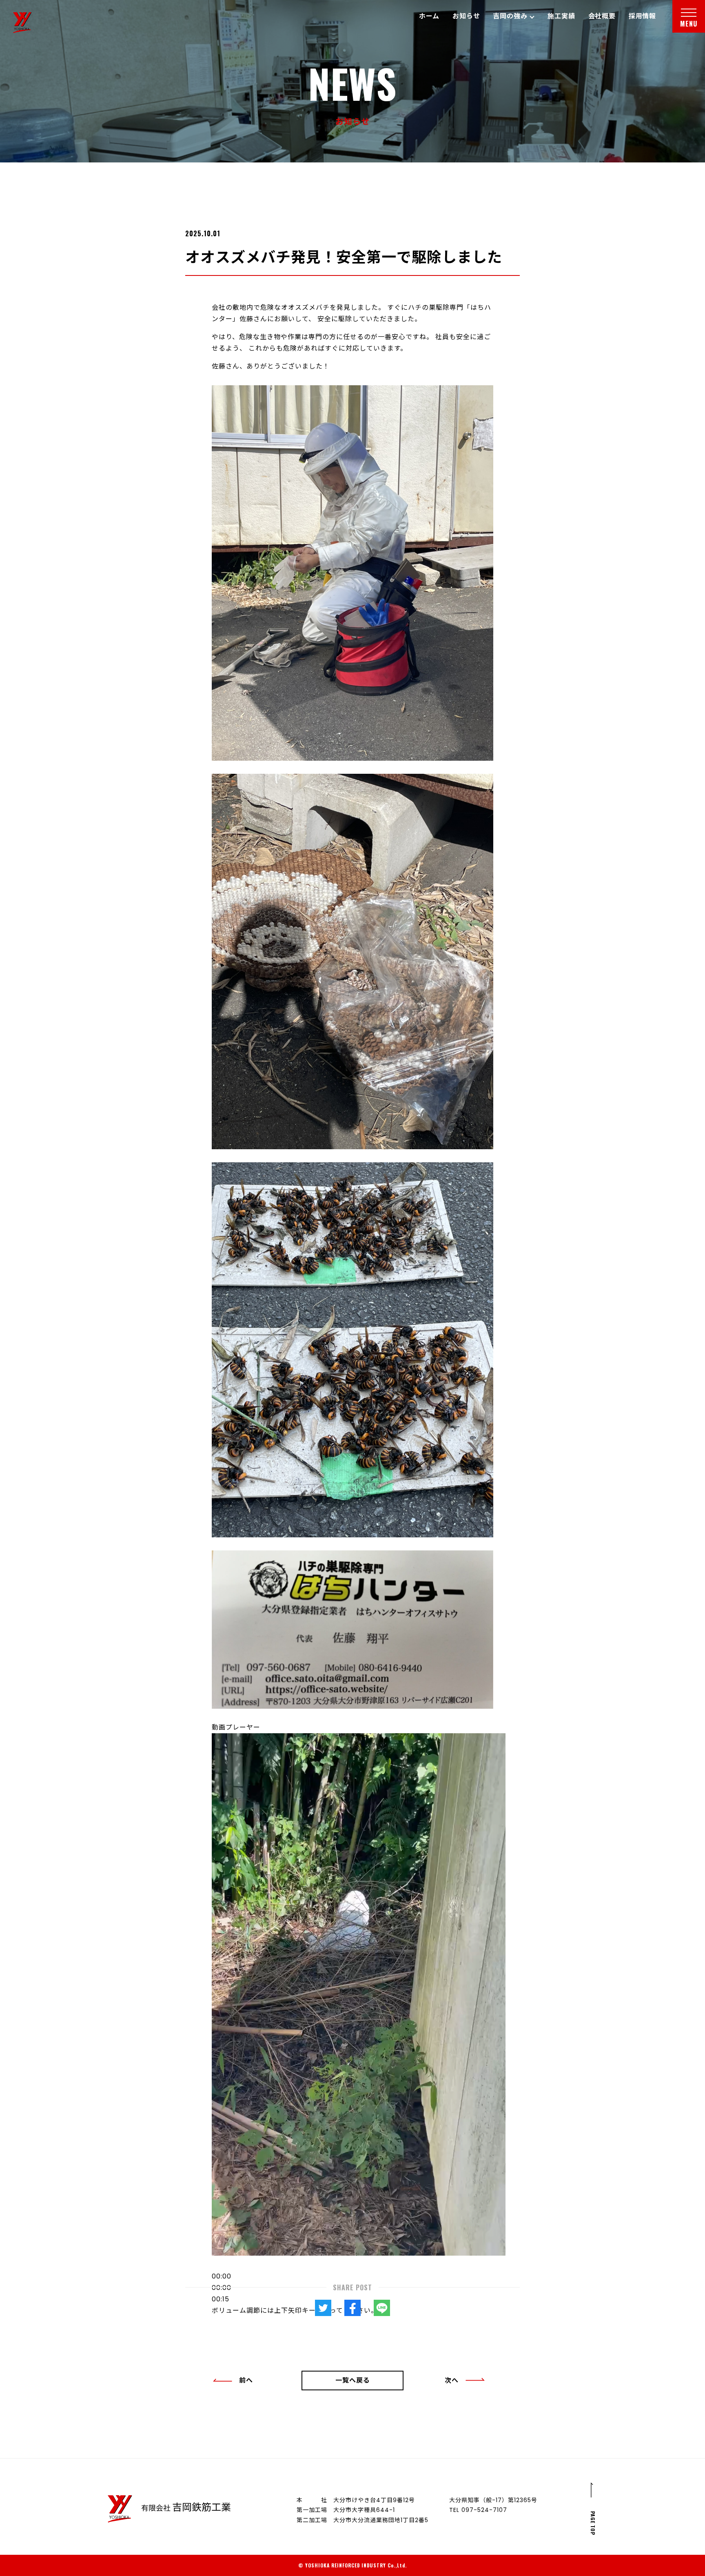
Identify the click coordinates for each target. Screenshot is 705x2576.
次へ (452, 2380)
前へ (246, 2380)
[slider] (295, 2311)
